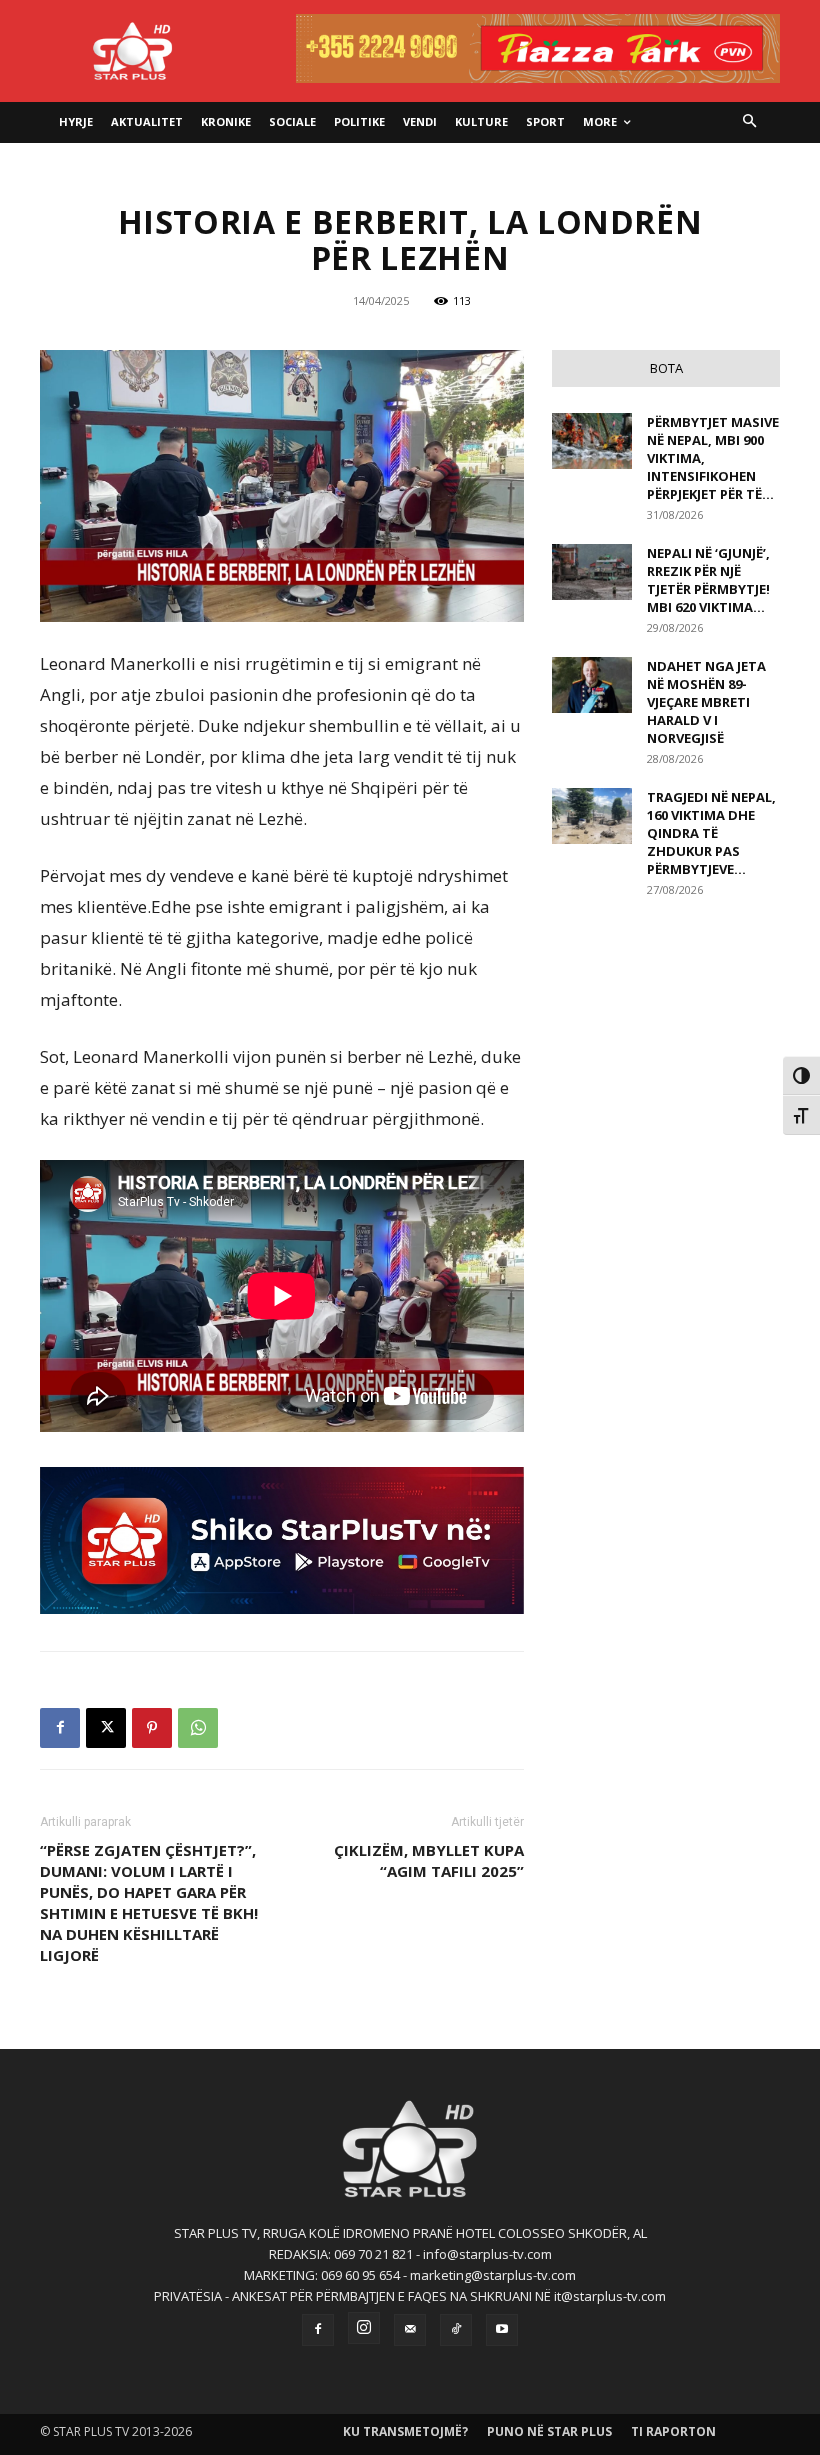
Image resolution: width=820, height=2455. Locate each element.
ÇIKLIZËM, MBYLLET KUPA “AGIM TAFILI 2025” (429, 1860)
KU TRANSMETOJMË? (405, 2431)
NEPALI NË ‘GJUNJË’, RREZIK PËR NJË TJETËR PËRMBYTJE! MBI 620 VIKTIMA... (708, 580)
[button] (750, 122)
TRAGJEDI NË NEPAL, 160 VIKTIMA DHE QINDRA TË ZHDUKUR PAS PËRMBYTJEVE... (711, 833)
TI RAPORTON (673, 2431)
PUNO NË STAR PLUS (549, 2431)
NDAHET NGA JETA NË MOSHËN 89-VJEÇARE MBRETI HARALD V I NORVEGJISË (706, 702)
